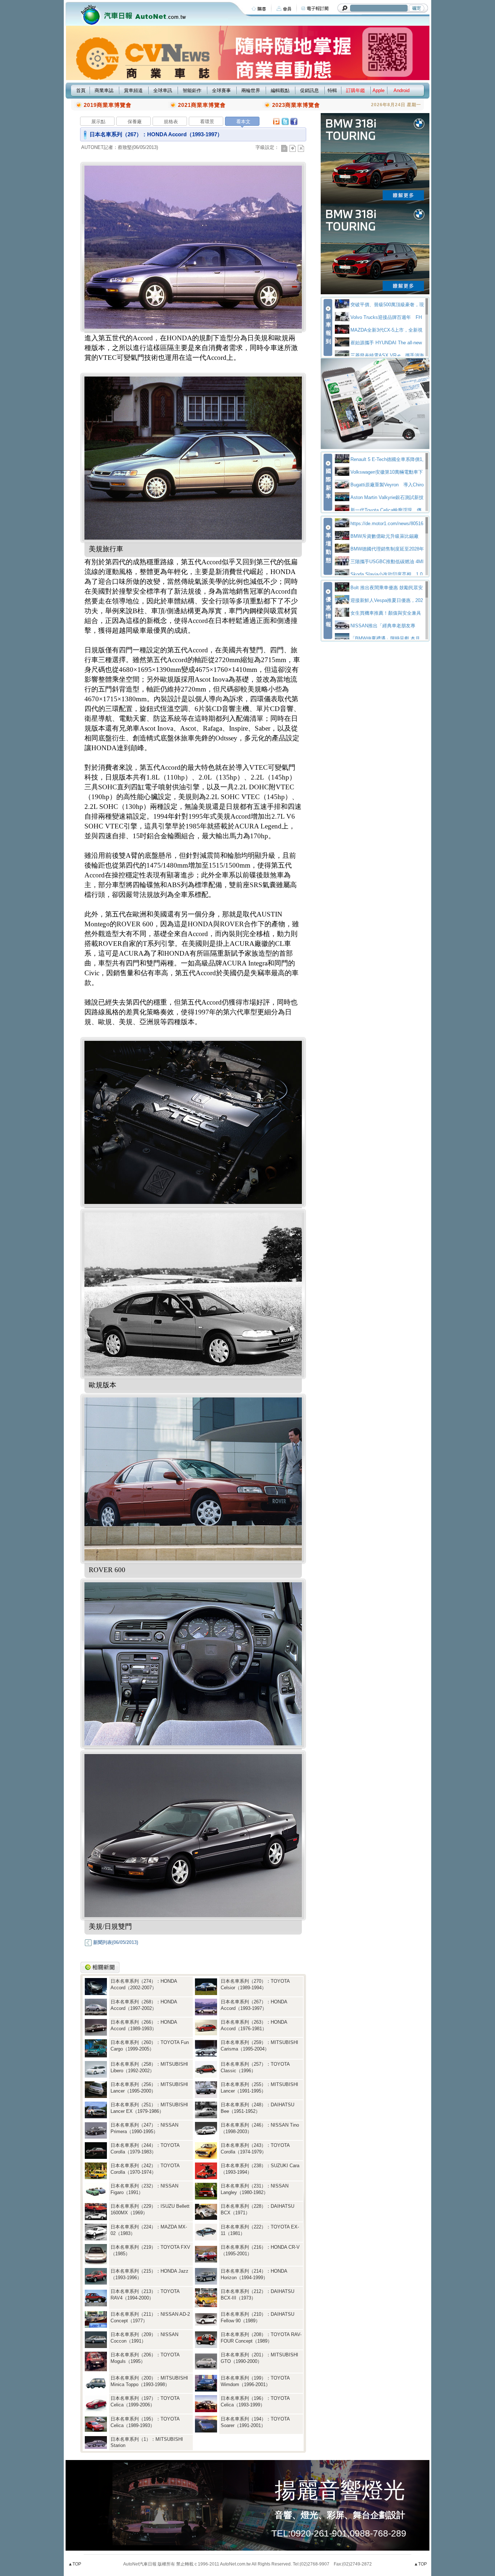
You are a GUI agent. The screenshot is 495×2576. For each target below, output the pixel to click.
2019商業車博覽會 (108, 105)
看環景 (207, 122)
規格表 (171, 122)
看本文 (243, 122)
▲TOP (75, 2564)
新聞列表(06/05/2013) (115, 1942)
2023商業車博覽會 (296, 105)
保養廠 (135, 122)
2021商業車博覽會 (202, 105)
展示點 (98, 122)
